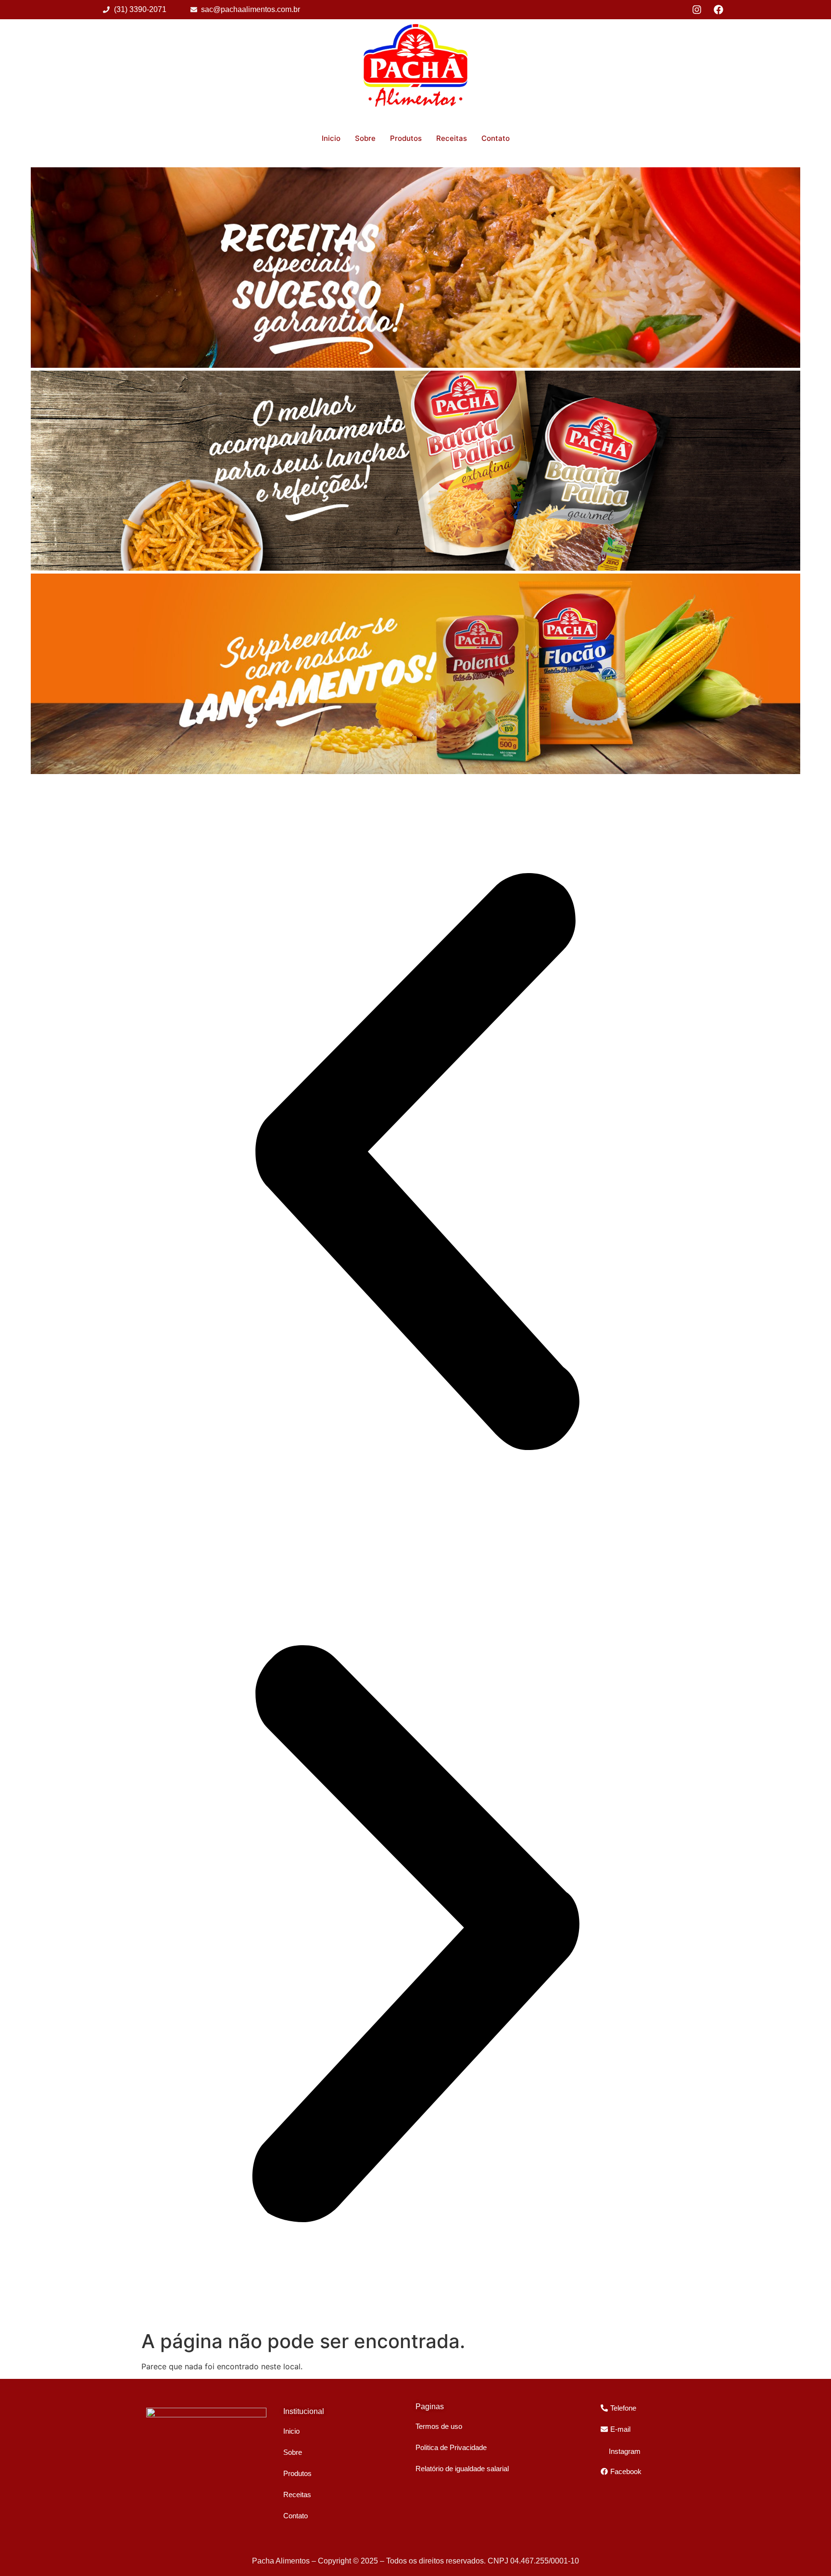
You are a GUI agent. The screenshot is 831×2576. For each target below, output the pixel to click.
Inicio (331, 138)
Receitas (452, 138)
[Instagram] (697, 10)
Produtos (406, 138)
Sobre (365, 138)
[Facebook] (718, 10)
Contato (496, 138)
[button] (415, 1163)
